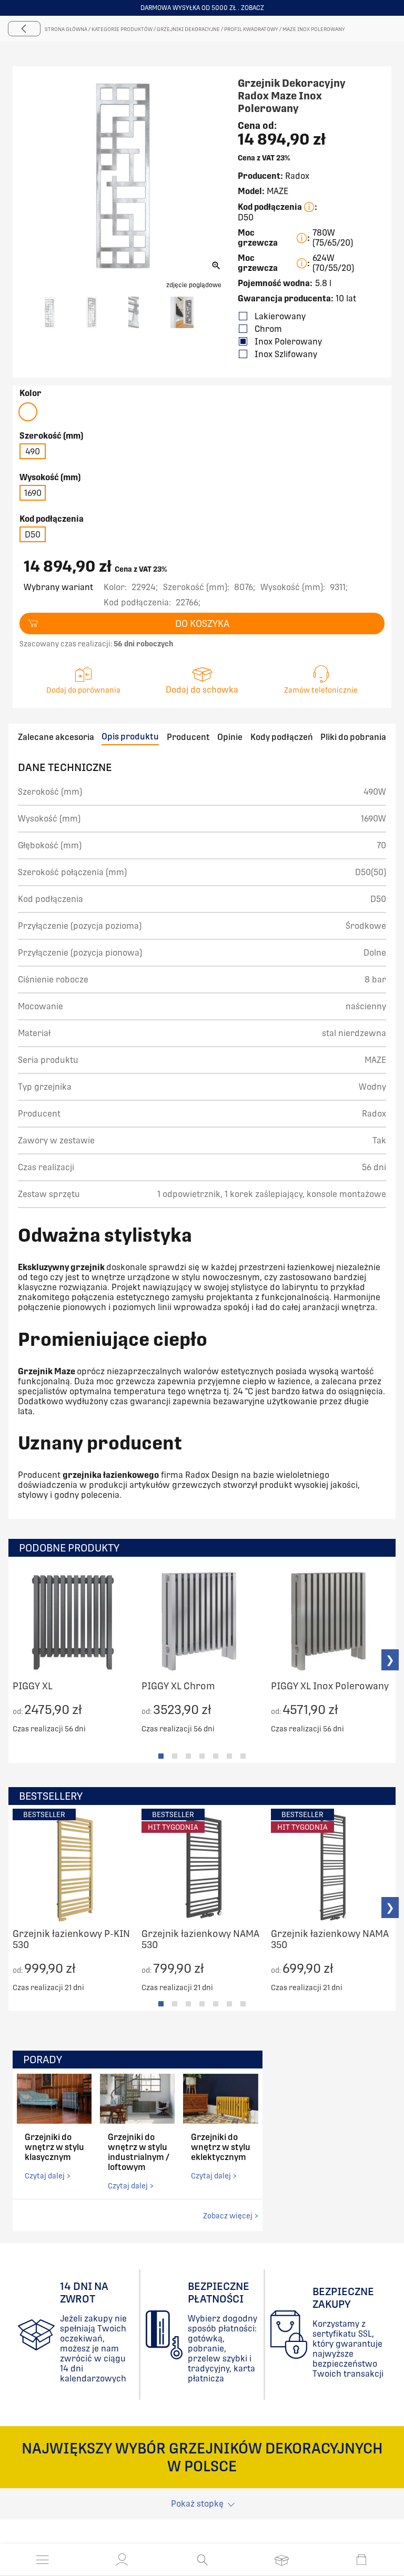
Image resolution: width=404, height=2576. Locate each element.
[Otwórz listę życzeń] (282, 2560)
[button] (122, 2560)
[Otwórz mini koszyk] (361, 2560)
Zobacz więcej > (231, 2216)
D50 (33, 535)
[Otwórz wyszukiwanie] (202, 2560)
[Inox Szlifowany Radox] (28, 412)
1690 (33, 493)
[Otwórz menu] (43, 2560)
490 (33, 452)
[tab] (161, 1756)
